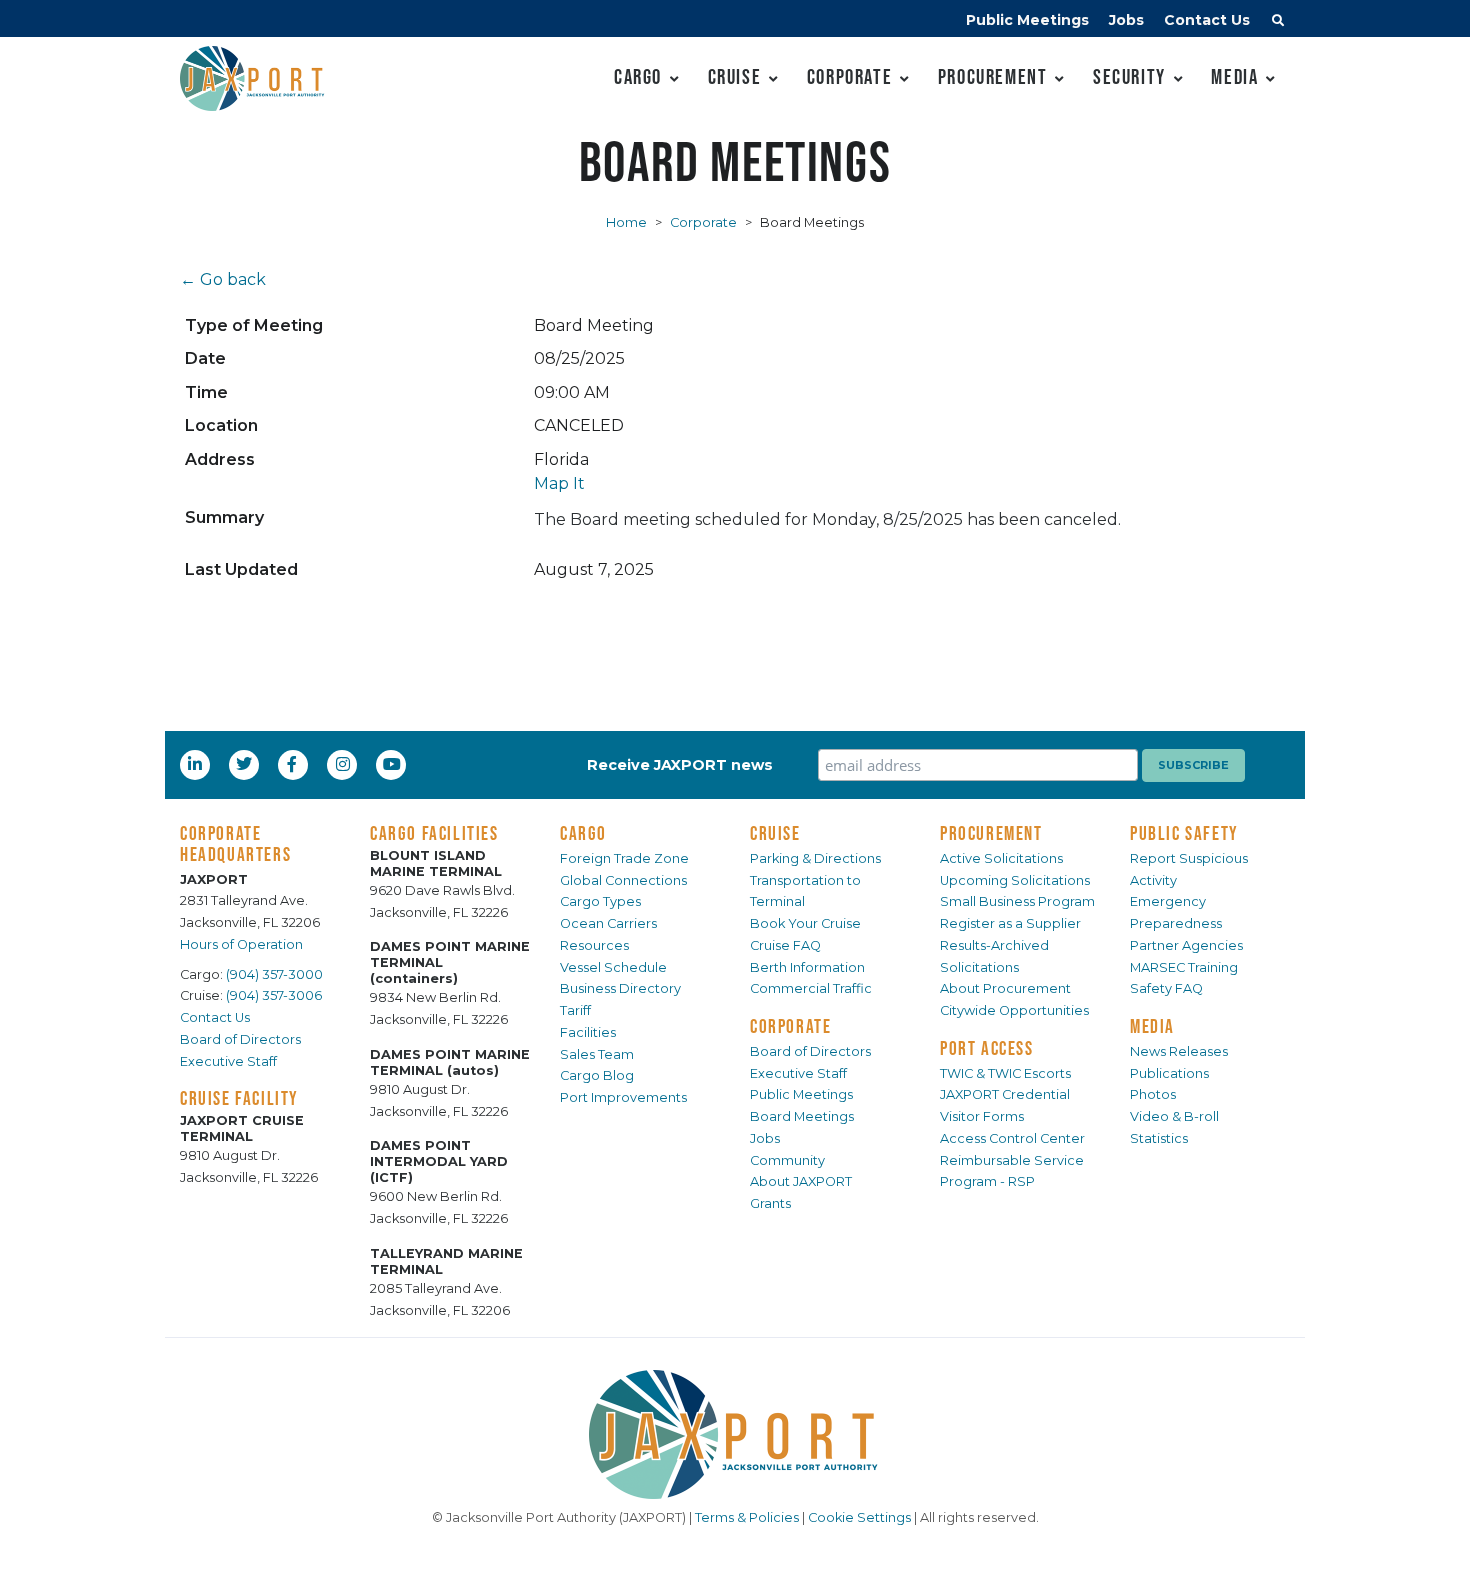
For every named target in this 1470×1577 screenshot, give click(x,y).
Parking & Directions (815, 858)
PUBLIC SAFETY (1184, 833)
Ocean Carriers (608, 923)
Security (1129, 76)
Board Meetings (802, 1116)
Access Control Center (1012, 1138)
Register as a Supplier (1010, 923)
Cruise (735, 76)
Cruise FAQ (785, 945)
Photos (1153, 1094)
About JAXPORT (801, 1181)
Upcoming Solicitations (1015, 880)
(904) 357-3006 (274, 995)
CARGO (583, 833)
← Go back (223, 279)
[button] (1278, 23)
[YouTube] (394, 764)
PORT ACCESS (987, 1048)
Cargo (638, 76)
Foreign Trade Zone (624, 858)
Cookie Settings (859, 1517)
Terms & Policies (747, 1517)
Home (626, 222)
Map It (559, 483)
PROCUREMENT (991, 833)
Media (1234, 76)
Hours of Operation (241, 944)
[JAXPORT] (735, 1434)
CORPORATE (790, 1026)
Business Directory (620, 988)
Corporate (849, 76)
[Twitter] (246, 764)
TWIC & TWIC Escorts (1005, 1073)
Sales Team (597, 1054)
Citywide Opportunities (1014, 1010)
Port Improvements (623, 1097)
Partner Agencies (1186, 945)
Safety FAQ (1166, 988)
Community (787, 1160)
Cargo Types (600, 901)
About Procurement (1005, 988)
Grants (770, 1203)
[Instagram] (345, 764)
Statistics (1159, 1138)
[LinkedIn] (197, 764)
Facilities (588, 1032)
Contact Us (1207, 20)
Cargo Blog (597, 1075)
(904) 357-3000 (274, 974)
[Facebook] (292, 764)
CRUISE (775, 833)
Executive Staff (228, 1061)
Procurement (993, 76)
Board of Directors (240, 1039)
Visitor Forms (982, 1116)
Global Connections (623, 880)
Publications (1169, 1073)
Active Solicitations (1001, 858)
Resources (594, 945)
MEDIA (1152, 1026)
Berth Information (807, 967)
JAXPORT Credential (1005, 1094)
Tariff (575, 1010)
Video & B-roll (1174, 1116)
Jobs (1126, 20)
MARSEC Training (1184, 967)
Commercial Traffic (811, 988)
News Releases (1179, 1051)
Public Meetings (1027, 20)
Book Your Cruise (805, 923)
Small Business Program (1017, 901)
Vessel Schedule (613, 967)
